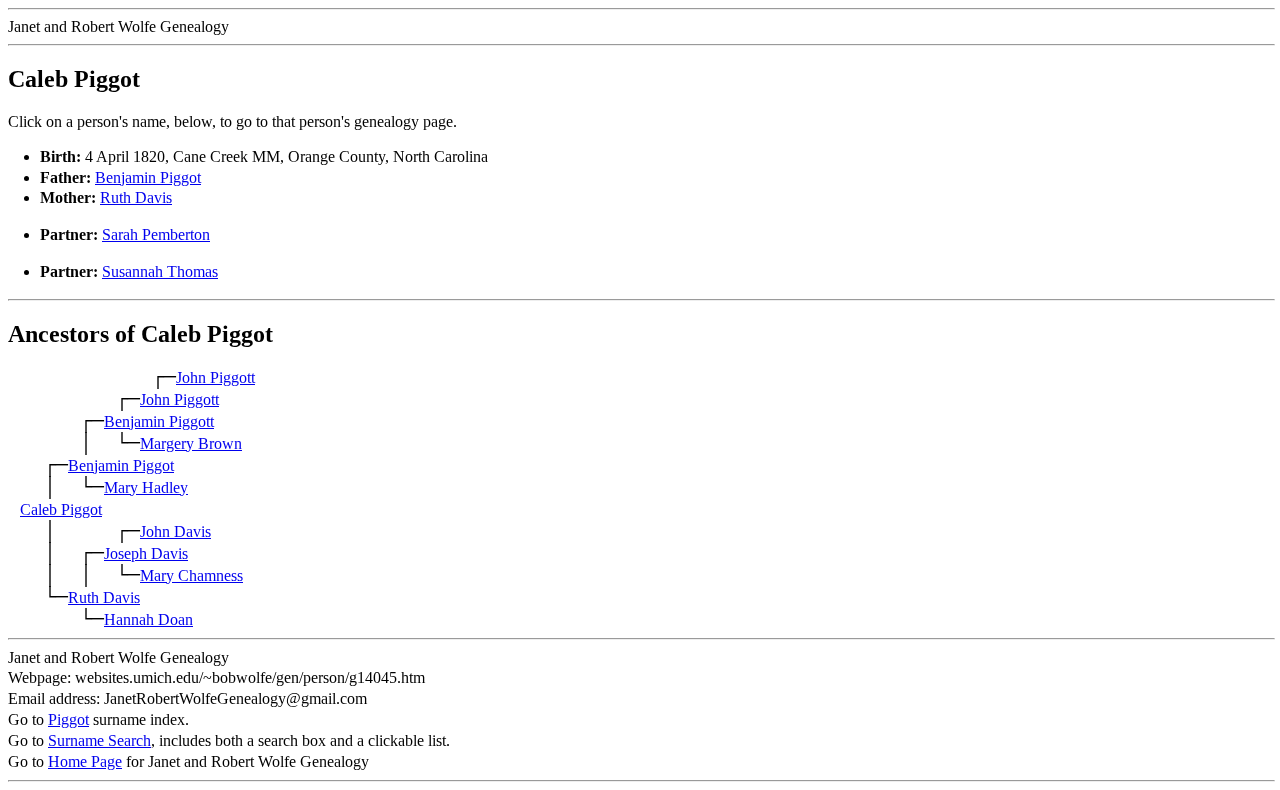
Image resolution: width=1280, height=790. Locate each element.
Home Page (85, 761)
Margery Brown (191, 443)
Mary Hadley (146, 487)
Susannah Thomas (160, 271)
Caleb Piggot (61, 509)
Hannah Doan (148, 619)
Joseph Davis (146, 553)
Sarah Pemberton (156, 234)
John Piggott (215, 377)
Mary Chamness (191, 575)
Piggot (68, 719)
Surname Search (99, 740)
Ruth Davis (136, 197)
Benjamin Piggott (159, 421)
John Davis (175, 531)
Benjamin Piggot (148, 177)
